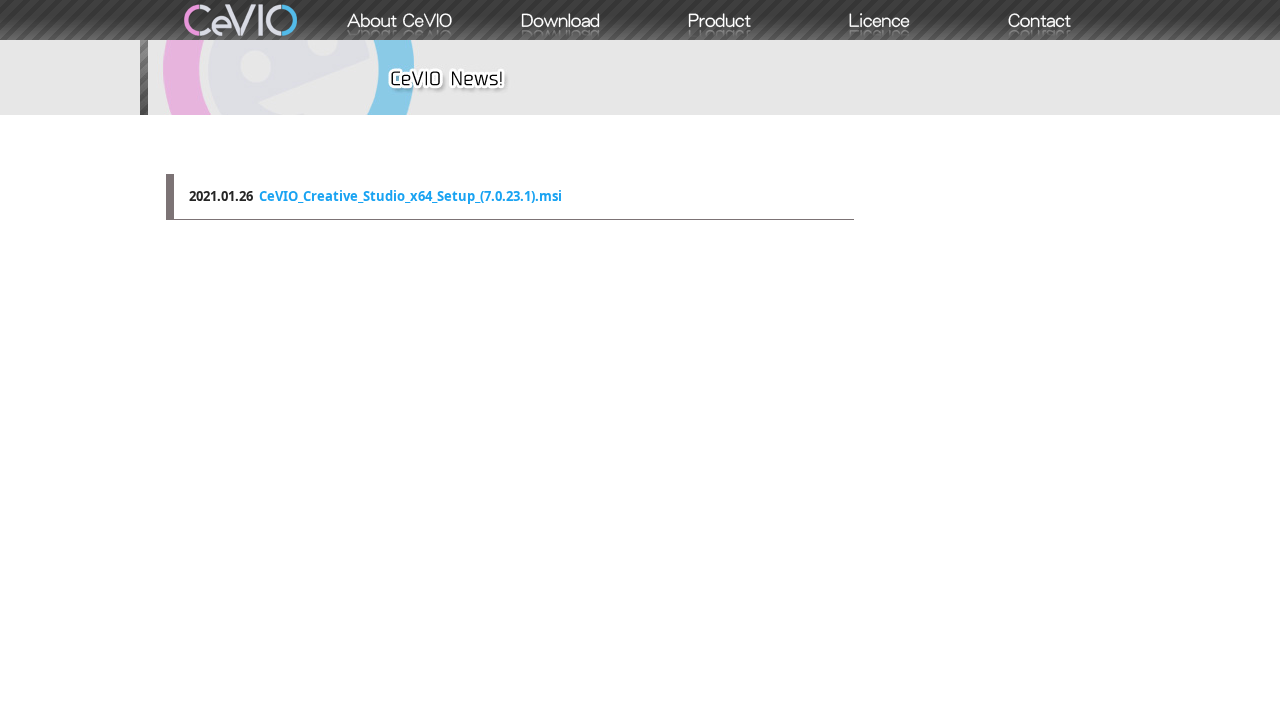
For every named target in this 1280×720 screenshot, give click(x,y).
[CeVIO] (240, 20)
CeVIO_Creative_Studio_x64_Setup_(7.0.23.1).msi (410, 196)
